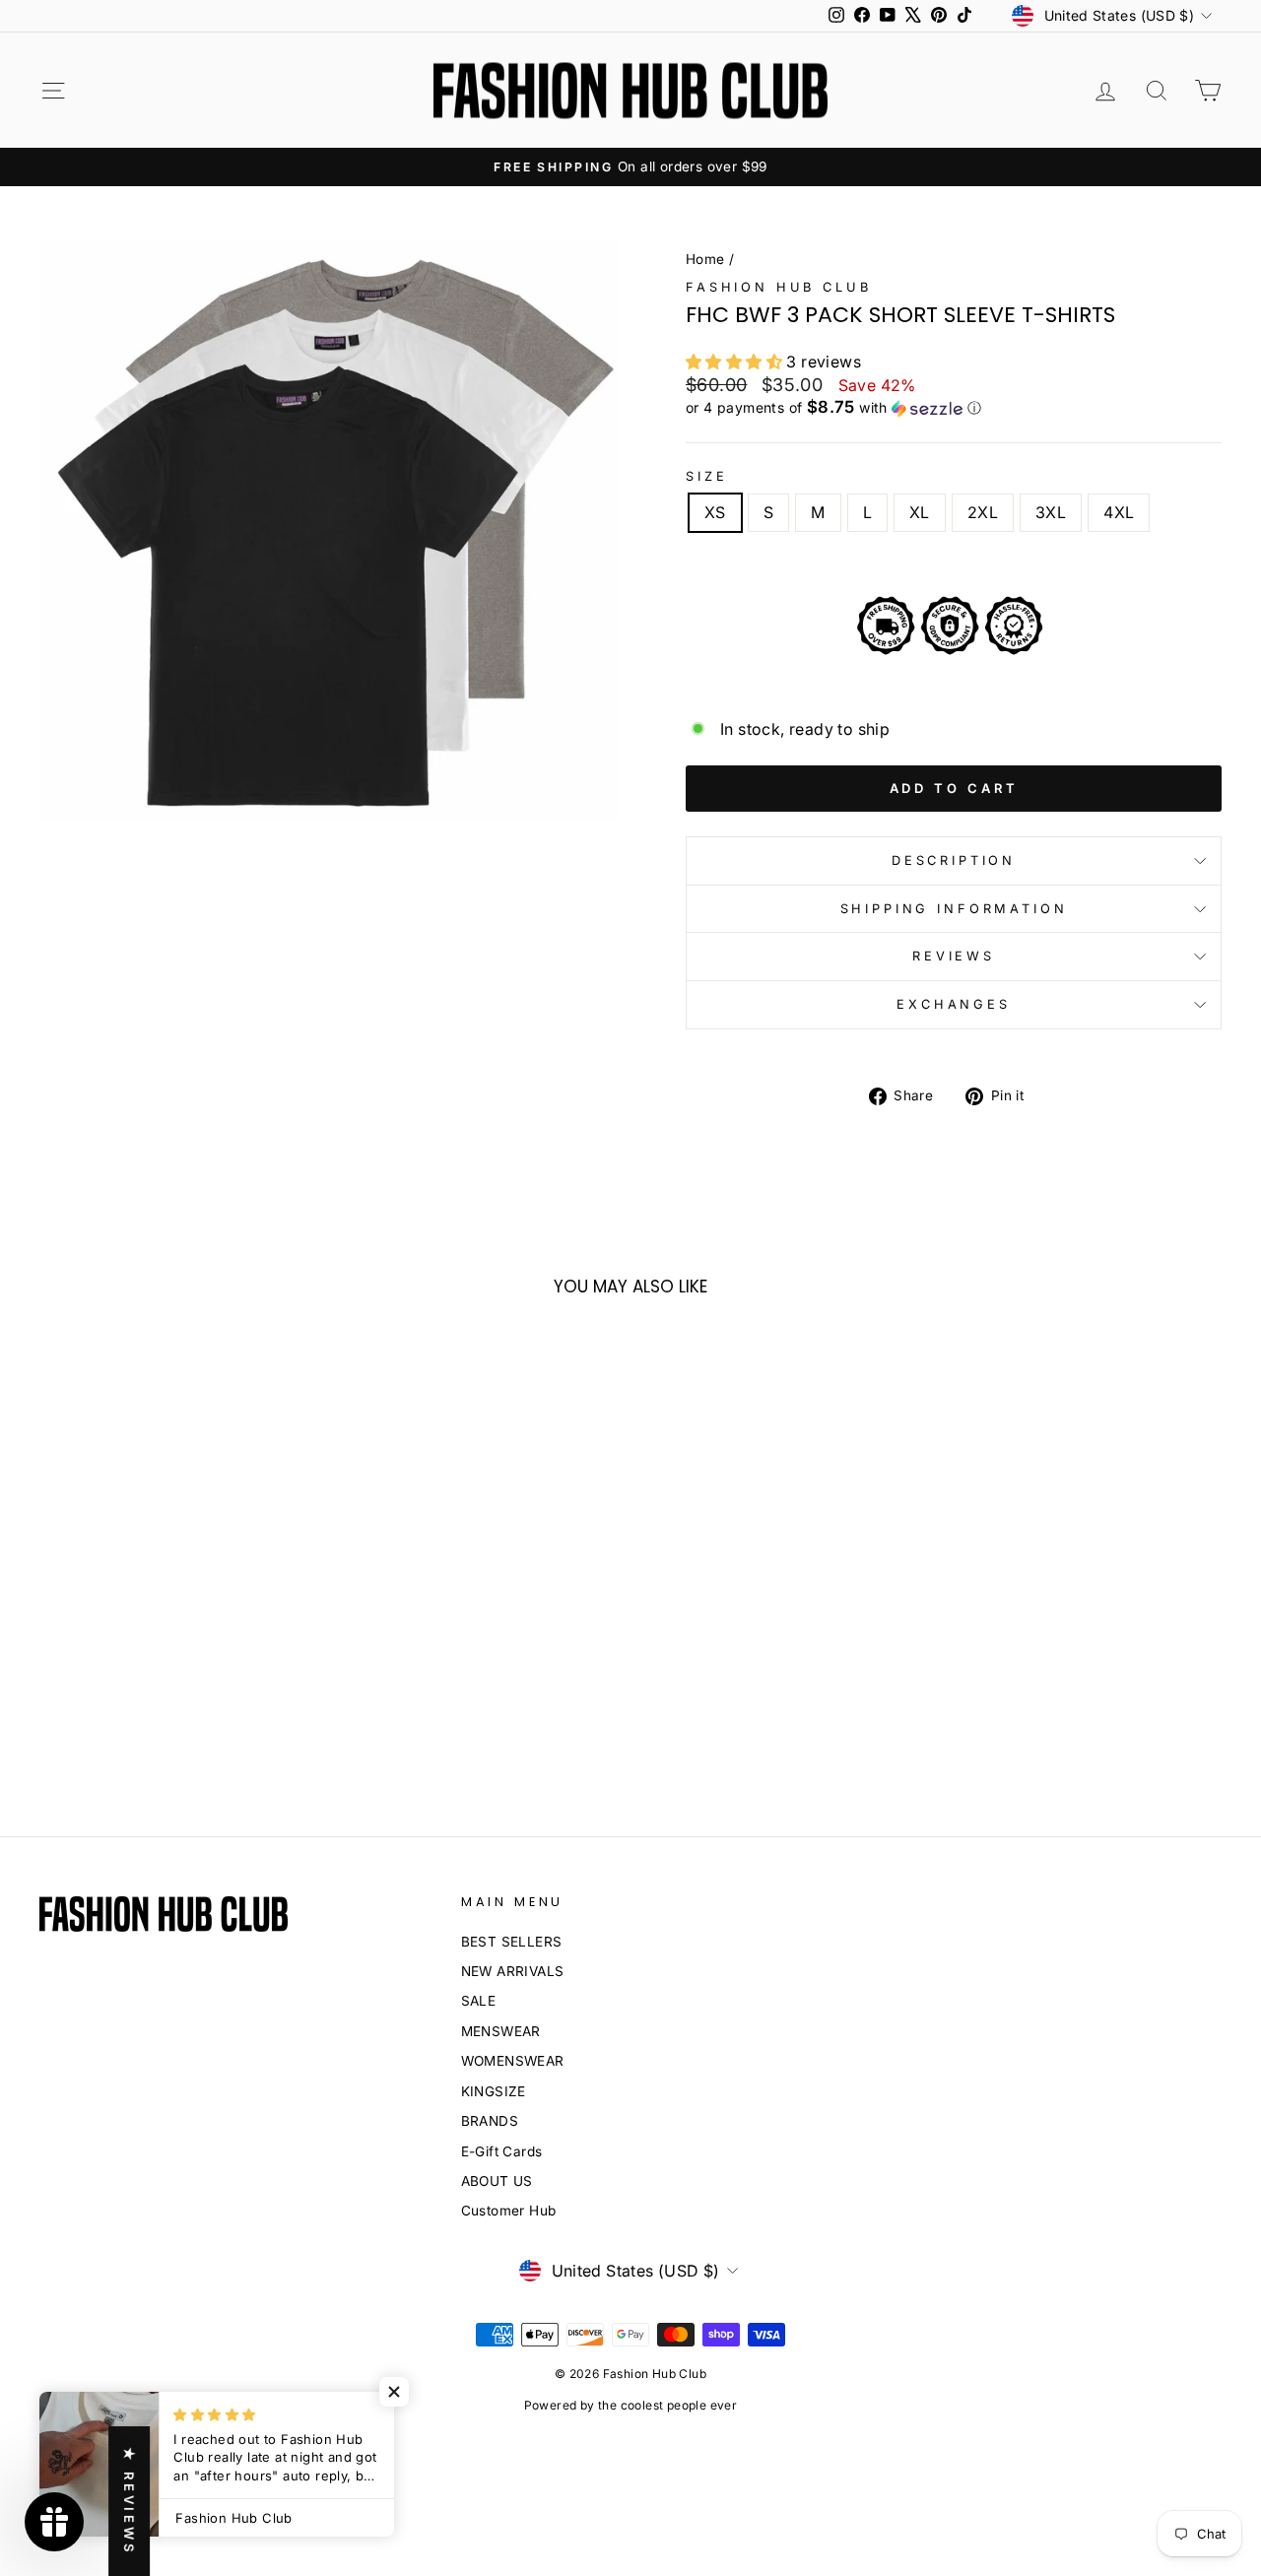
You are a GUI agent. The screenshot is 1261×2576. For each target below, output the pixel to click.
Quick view (179, 1601)
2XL (983, 512)
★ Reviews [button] (129, 2501)
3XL (1051, 512)
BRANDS (490, 2121)
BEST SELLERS (512, 1942)
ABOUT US (497, 2181)
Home (705, 259)
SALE (479, 2001)
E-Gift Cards (502, 2151)
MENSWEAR (501, 2031)
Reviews (954, 956)
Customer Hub (509, 2211)
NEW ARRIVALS (513, 1971)
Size (706, 476)
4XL (1119, 512)
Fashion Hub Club (778, 287)
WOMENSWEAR (513, 2061)
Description (954, 860)
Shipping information (954, 909)
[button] (954, 408)
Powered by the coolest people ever (631, 2405)
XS (715, 512)
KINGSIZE (494, 2091)
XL (920, 512)
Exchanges (954, 1004)
